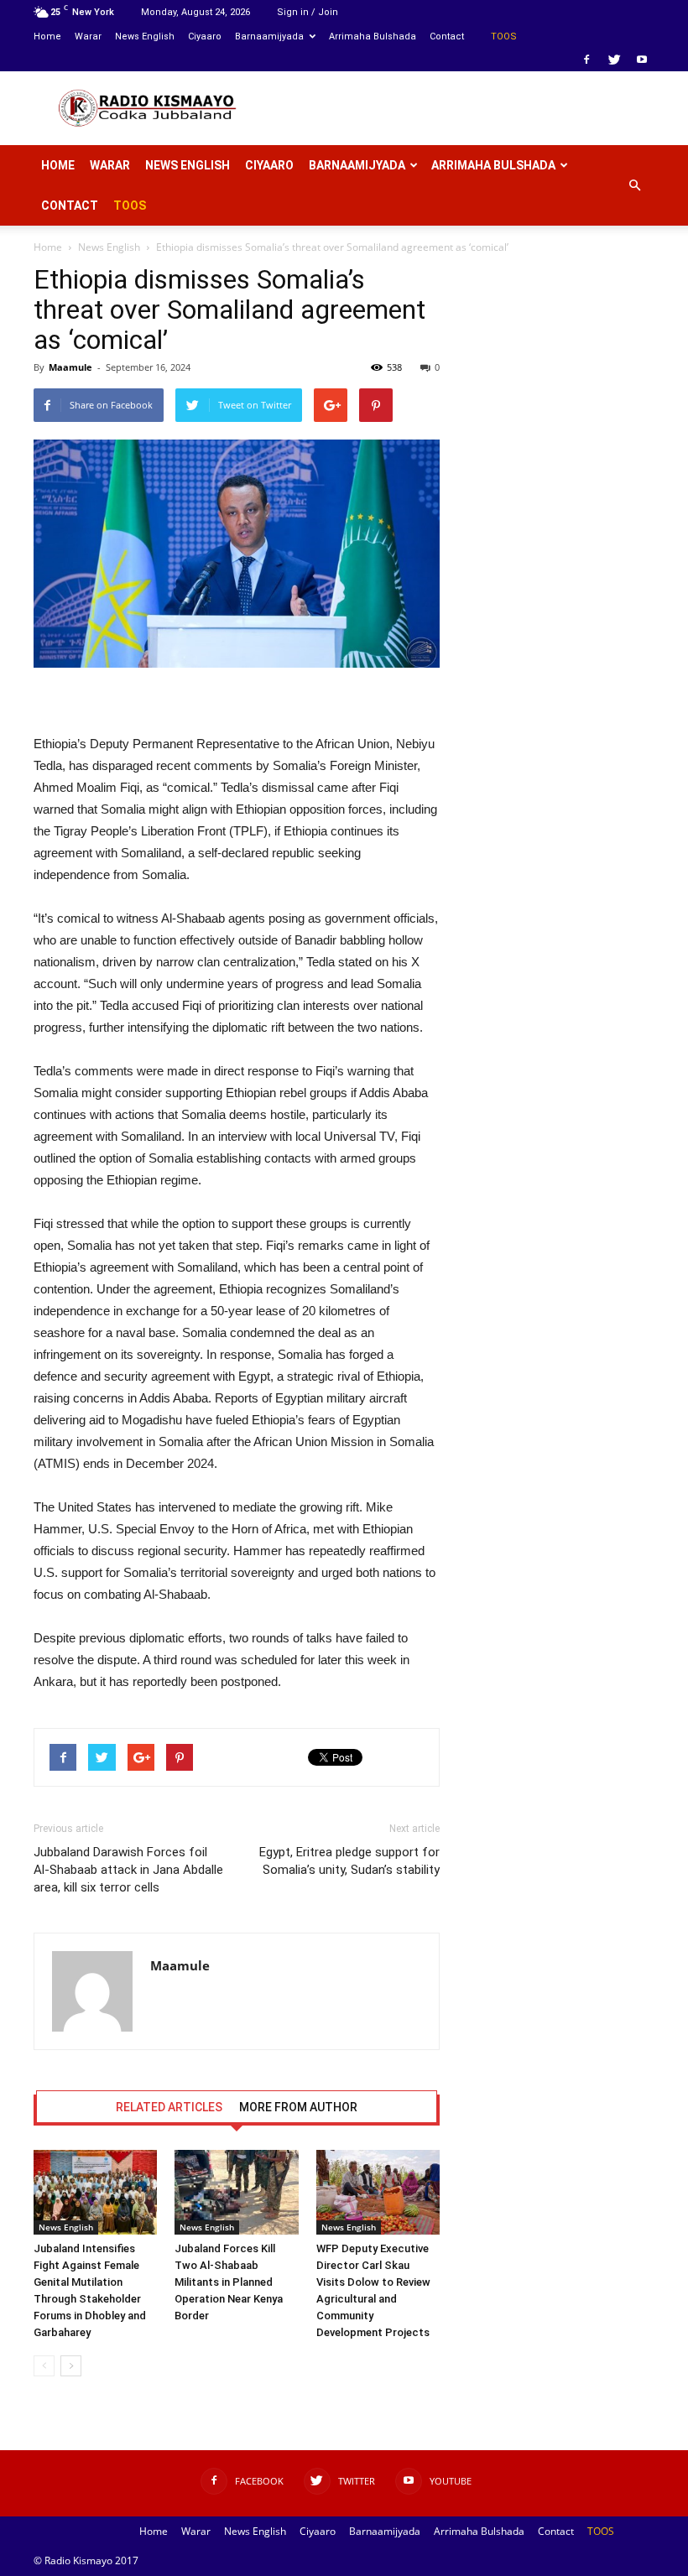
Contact (447, 36)
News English (145, 36)
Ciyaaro (205, 36)
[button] (634, 185)
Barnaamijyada (269, 36)
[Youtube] (642, 60)
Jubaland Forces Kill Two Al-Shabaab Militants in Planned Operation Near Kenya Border (229, 2282)
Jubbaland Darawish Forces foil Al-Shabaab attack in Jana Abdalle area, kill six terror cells (128, 1870)
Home (47, 36)
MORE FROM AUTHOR (298, 2107)
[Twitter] (614, 60)
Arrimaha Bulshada (373, 36)
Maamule (70, 367)
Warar (88, 36)
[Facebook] (586, 60)
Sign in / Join (308, 12)
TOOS (504, 36)
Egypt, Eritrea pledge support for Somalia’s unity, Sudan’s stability (349, 1861)
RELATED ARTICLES (169, 2107)
